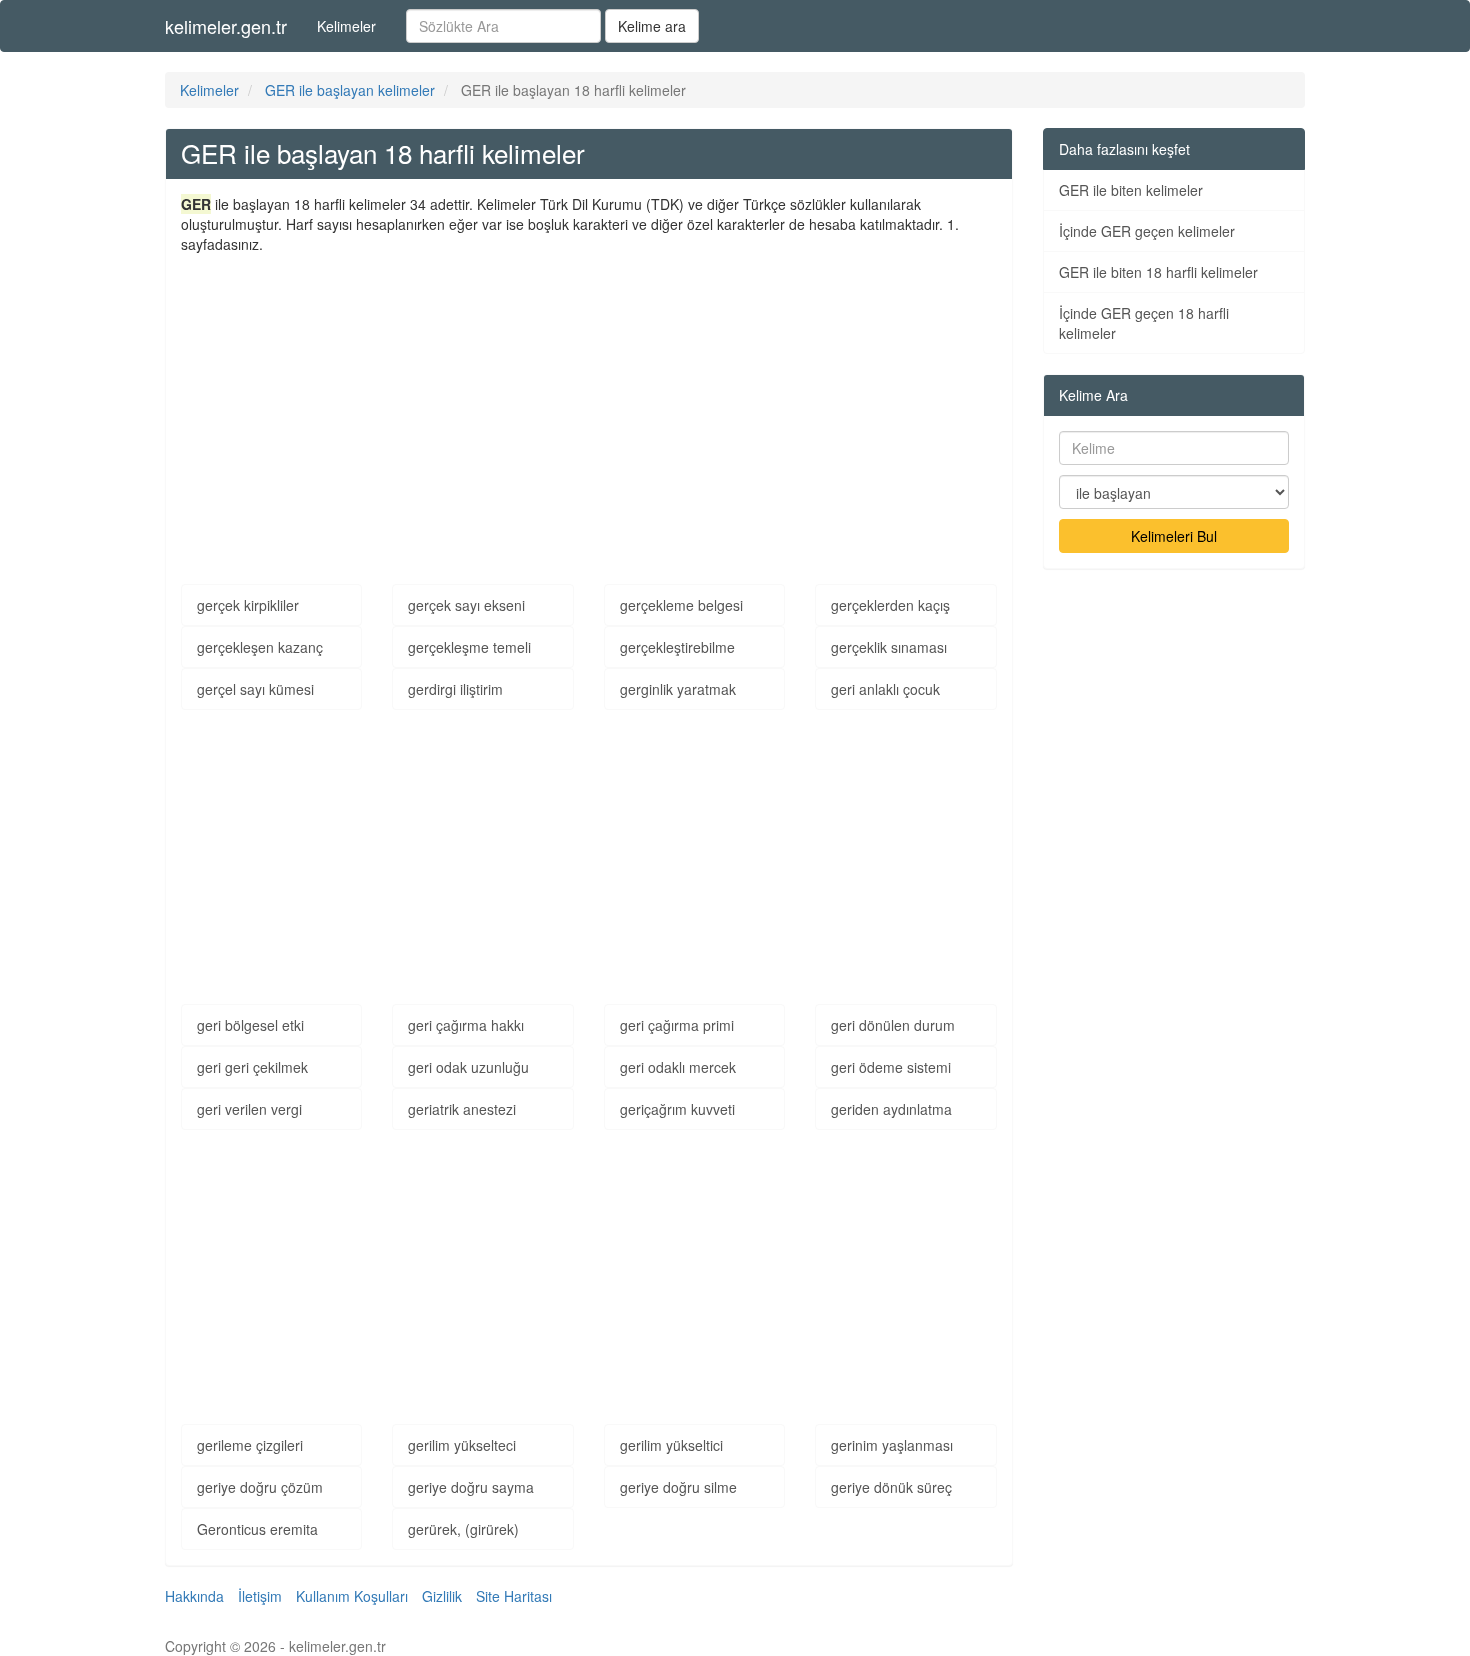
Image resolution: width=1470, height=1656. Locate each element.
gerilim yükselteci (462, 1445)
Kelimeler (346, 26)
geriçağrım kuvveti (677, 1109)
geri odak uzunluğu (468, 1067)
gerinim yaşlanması (892, 1445)
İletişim (260, 1596)
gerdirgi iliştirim (455, 689)
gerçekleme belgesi (681, 605)
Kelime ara (652, 26)
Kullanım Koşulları (352, 1596)
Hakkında (194, 1596)
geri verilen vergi (249, 1109)
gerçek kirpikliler (248, 605)
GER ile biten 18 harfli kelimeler (1158, 272)
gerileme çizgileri (250, 1445)
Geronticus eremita (257, 1529)
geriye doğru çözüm (260, 1487)
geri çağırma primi (677, 1025)
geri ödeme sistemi (891, 1067)
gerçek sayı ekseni (466, 605)
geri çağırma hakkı (466, 1025)
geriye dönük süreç (891, 1487)
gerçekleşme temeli (469, 647)
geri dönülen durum (893, 1025)
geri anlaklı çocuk (885, 689)
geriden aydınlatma (891, 1109)
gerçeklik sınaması (889, 647)
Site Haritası (514, 1596)
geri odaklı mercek (678, 1067)
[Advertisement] (589, 404)
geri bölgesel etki (250, 1025)
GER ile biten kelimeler (1131, 190)
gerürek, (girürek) (463, 1529)
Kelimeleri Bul (1174, 536)
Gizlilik (442, 1596)
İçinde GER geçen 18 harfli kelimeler (1144, 323)
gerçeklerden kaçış (890, 605)
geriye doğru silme (678, 1487)
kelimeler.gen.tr (226, 26)
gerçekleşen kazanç (260, 647)
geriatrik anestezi (462, 1109)
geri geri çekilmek (252, 1067)
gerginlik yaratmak (678, 689)
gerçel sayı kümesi (255, 689)
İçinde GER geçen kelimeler (1147, 231)
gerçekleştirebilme (677, 647)
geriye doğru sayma (471, 1487)
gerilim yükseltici (671, 1445)
